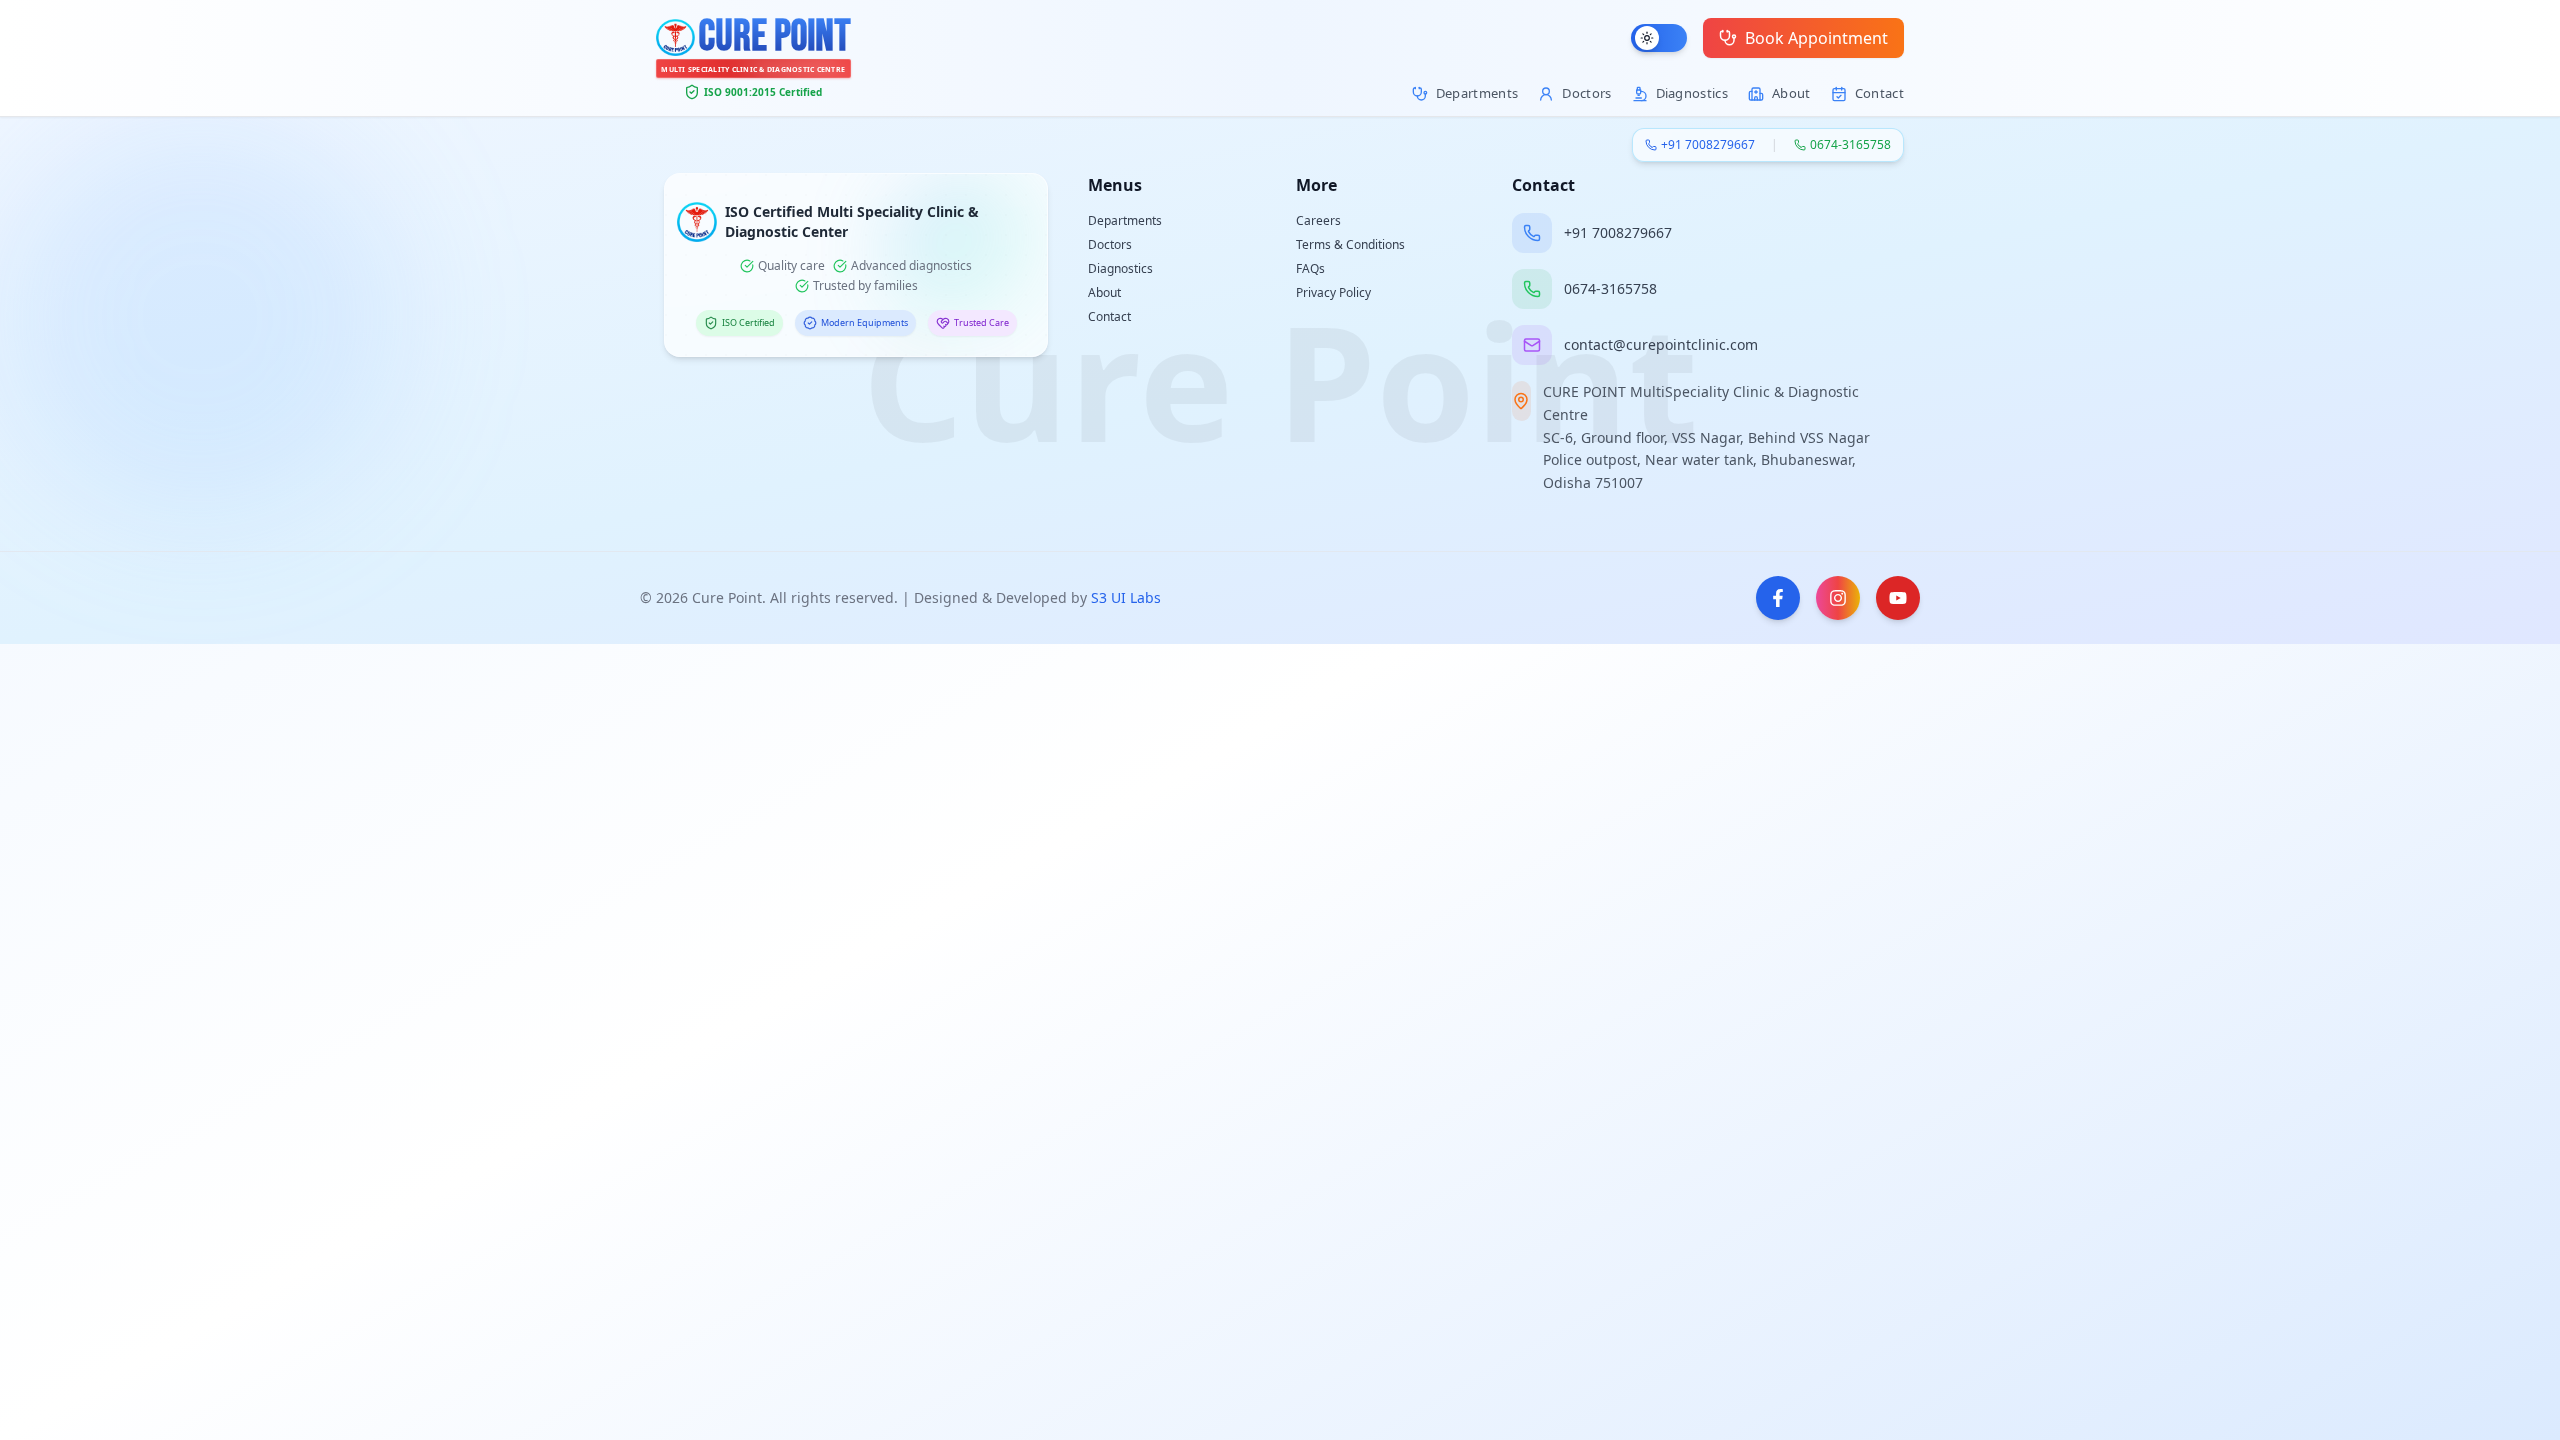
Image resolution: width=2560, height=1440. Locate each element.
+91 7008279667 (1708, 145)
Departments (1125, 220)
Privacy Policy (1333, 292)
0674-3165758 (1850, 145)
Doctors (1110, 244)
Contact (1109, 316)
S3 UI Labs (1126, 597)
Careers (1318, 220)
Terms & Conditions (1350, 244)
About (1104, 292)
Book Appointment (1816, 38)
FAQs (1310, 268)
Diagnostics (1120, 268)
